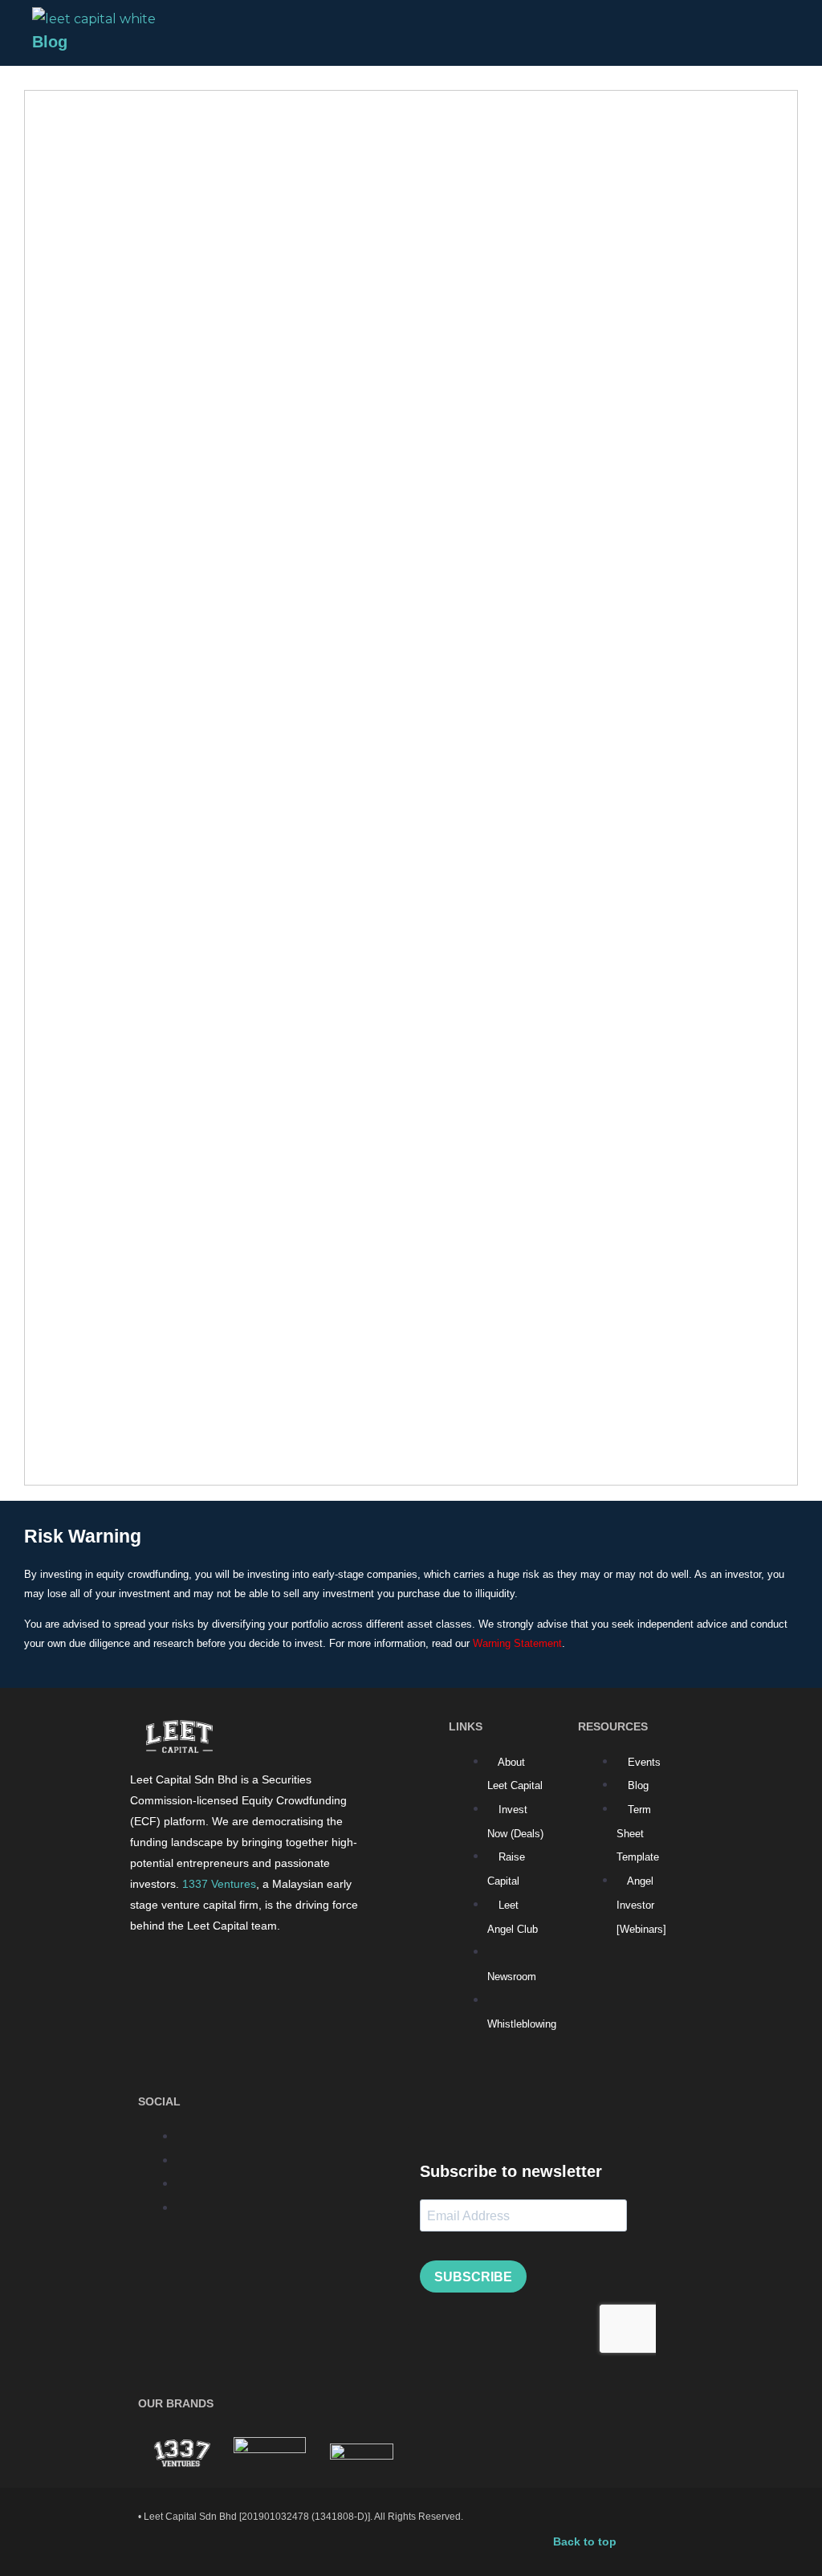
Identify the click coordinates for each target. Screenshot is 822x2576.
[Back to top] (560, 2517)
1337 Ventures (219, 1884)
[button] (757, 39)
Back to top (585, 2541)
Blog (50, 42)
